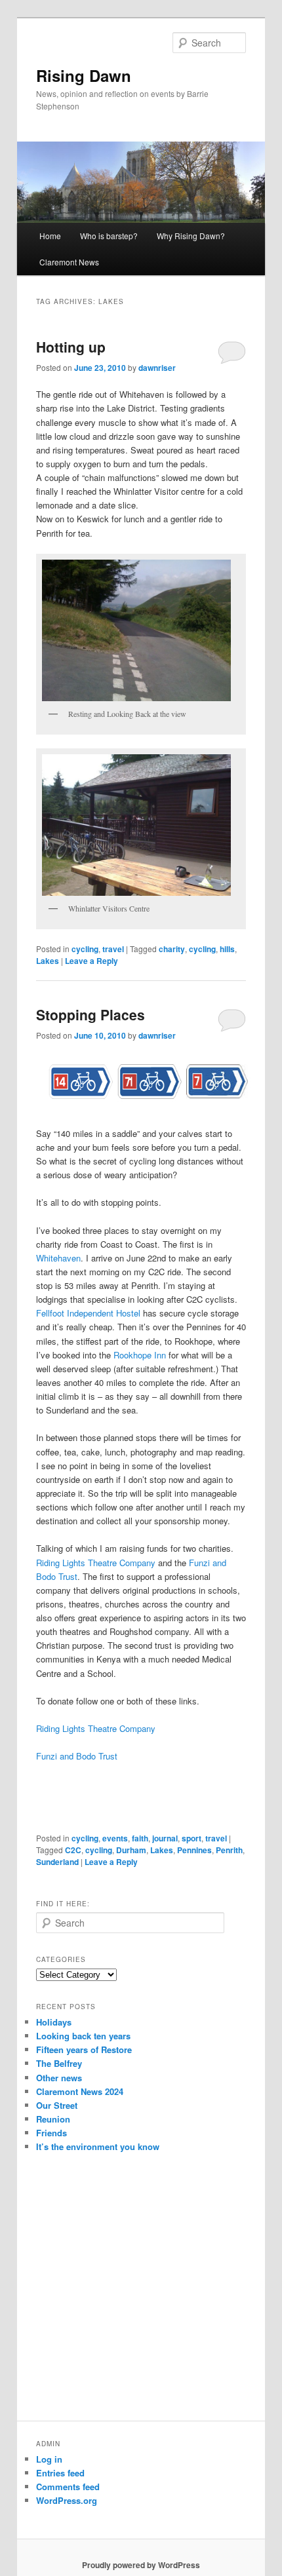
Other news (59, 2078)
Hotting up (71, 347)
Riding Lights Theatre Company (96, 1563)
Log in (49, 2459)
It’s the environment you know (98, 2146)
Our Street (57, 2105)
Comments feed (68, 2487)
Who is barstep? (109, 236)
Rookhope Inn (140, 1355)
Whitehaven (58, 1258)
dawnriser (157, 368)
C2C (73, 1850)
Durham (131, 1850)
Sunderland (57, 1862)
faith (140, 1838)
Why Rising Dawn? (191, 236)
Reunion (53, 2119)
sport (191, 1838)
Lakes (48, 961)
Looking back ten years (83, 2036)
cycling (85, 949)
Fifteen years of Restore (84, 2049)
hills (227, 949)
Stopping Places (91, 1014)
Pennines (194, 1850)
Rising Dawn (84, 75)
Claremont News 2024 (80, 2091)
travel (113, 949)
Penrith (229, 1850)
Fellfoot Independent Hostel (88, 1313)
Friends (51, 2133)
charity (172, 949)
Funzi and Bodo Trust (77, 1756)
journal (165, 1838)
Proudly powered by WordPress (141, 2565)
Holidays (54, 2022)
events (115, 1838)
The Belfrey (59, 2063)
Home (50, 236)
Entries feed (60, 2473)
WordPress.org (67, 2500)
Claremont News (69, 262)
